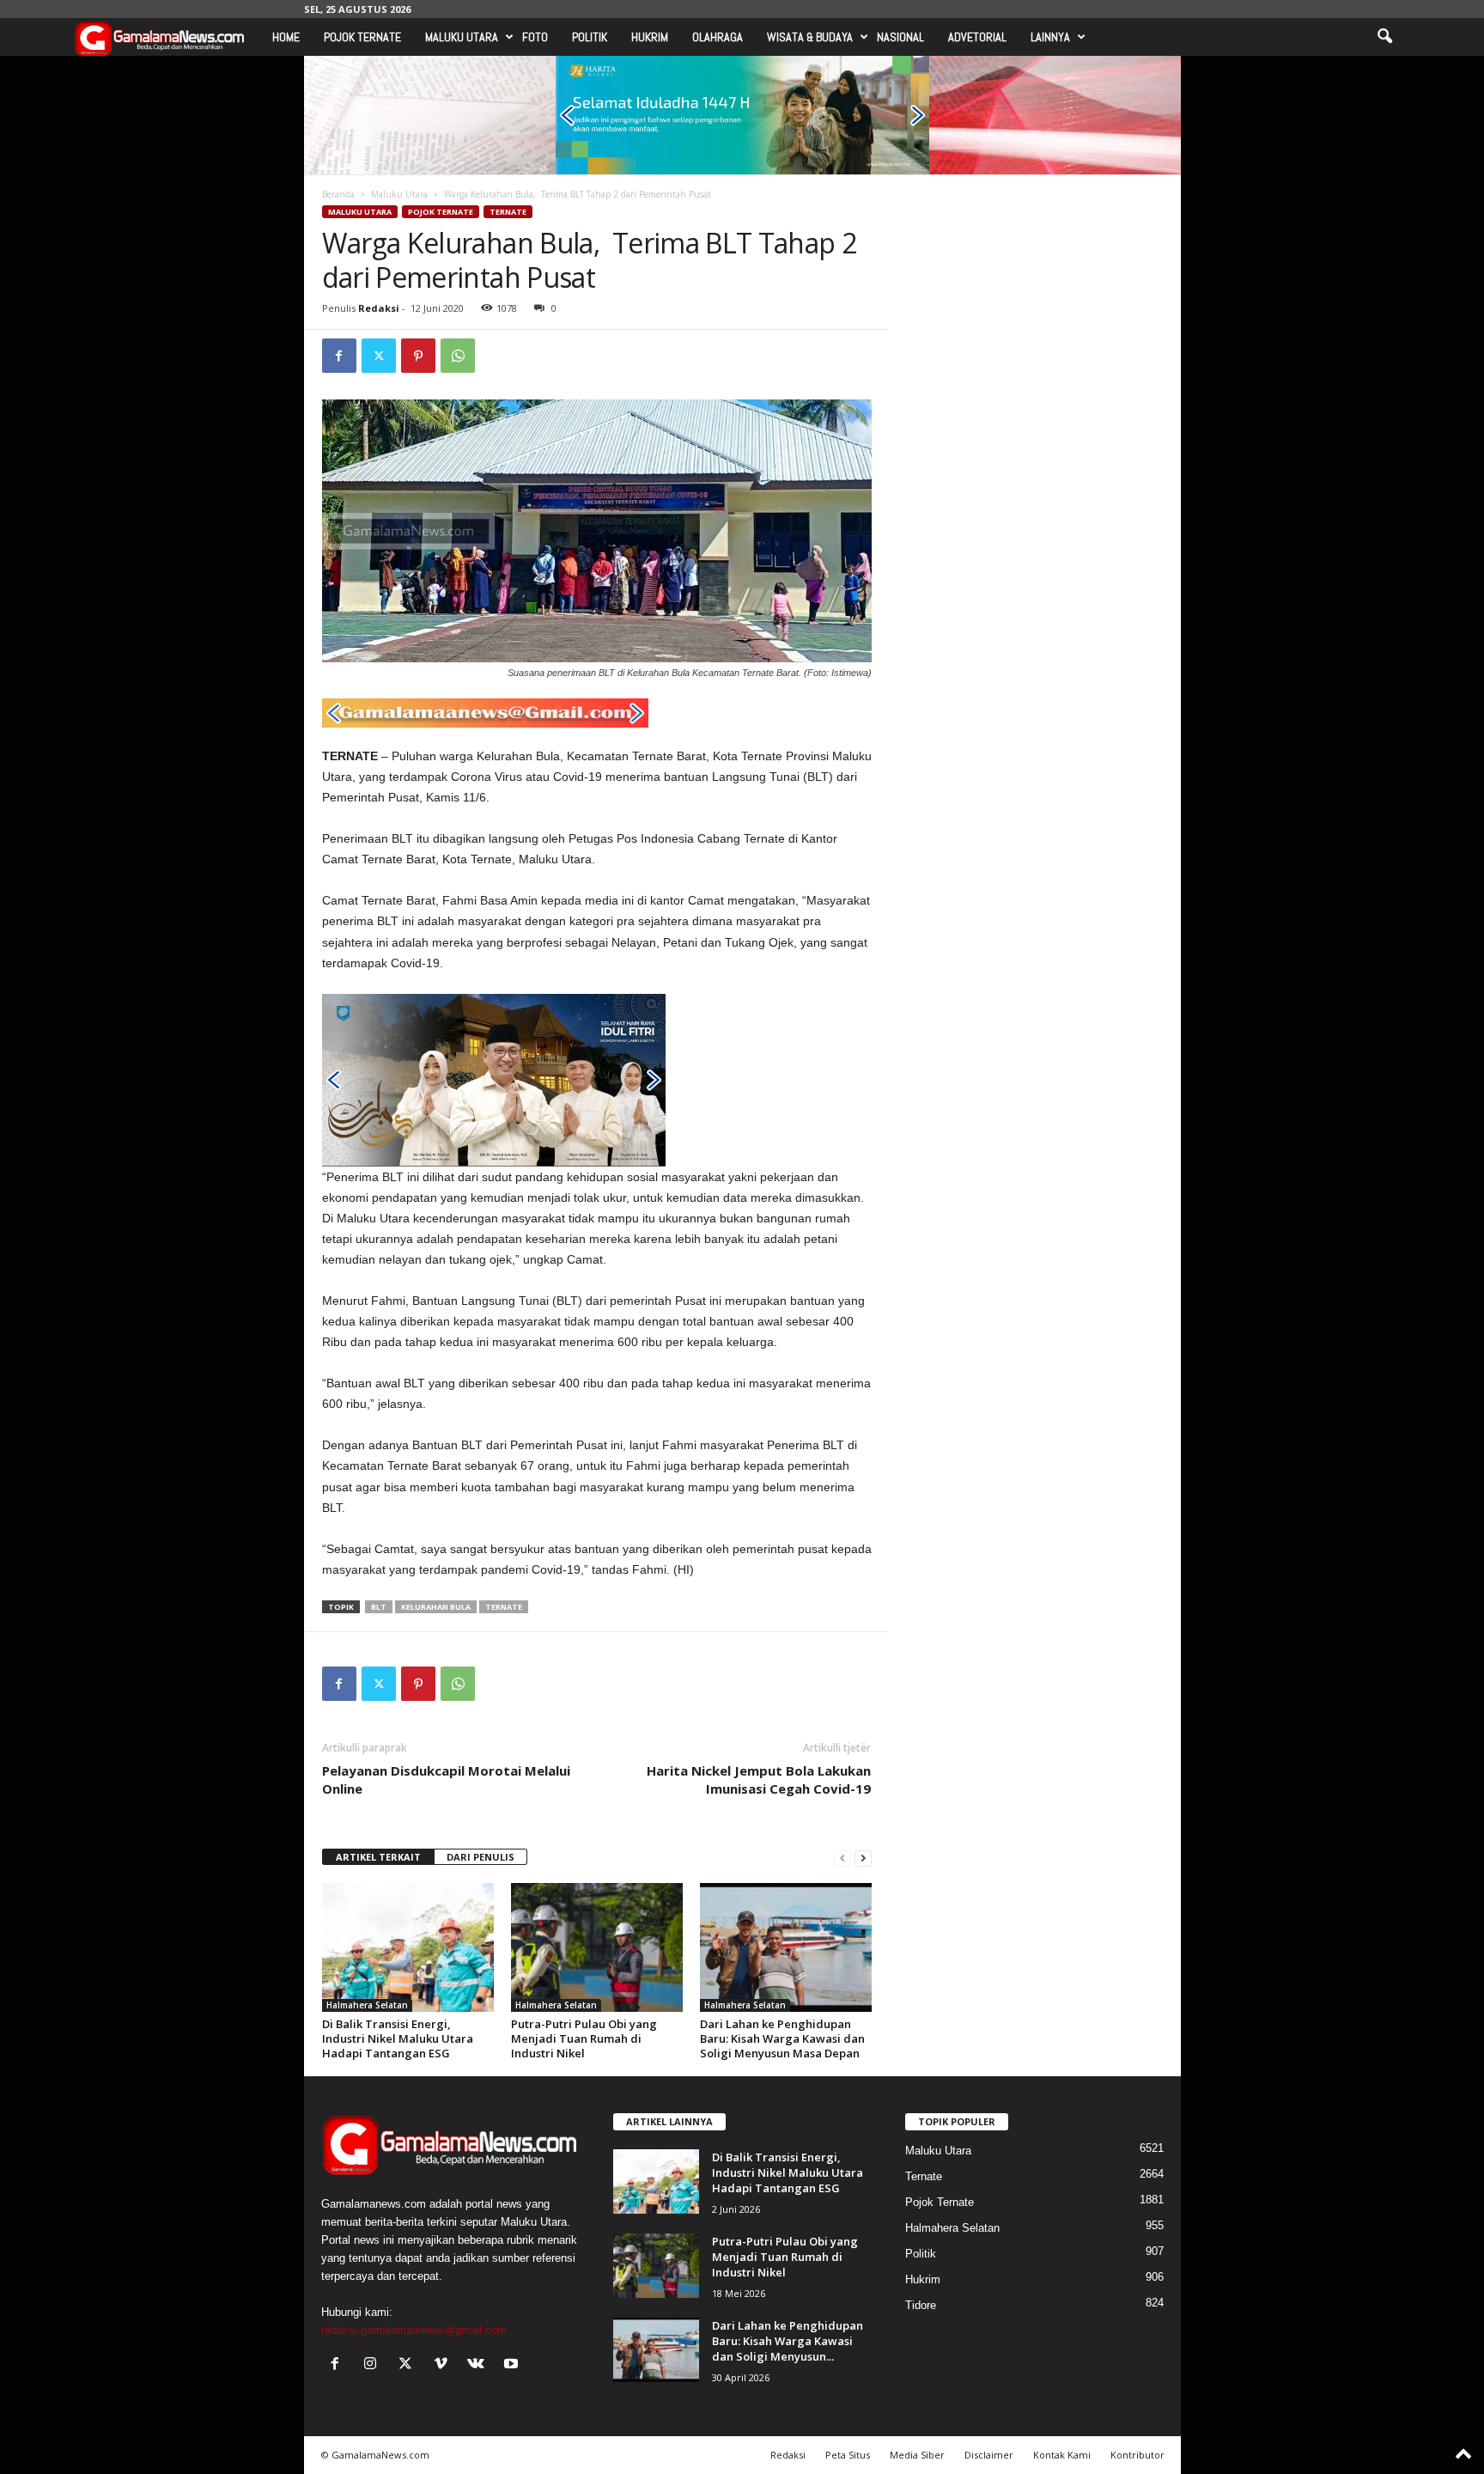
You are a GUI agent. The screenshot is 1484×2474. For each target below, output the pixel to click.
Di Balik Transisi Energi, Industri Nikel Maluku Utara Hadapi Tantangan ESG (398, 2038)
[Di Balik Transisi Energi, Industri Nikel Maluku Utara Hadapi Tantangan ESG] (408, 1947)
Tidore (921, 2305)
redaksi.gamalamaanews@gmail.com (414, 2330)
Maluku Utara (462, 37)
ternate (504, 1607)
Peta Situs (848, 2455)
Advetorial (977, 37)
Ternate (508, 212)
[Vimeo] (444, 2365)
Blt (379, 1607)
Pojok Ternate (362, 37)
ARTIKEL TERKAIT (378, 1857)
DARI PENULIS (480, 1857)
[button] (1384, 37)
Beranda (338, 194)
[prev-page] (842, 1858)
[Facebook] (339, 356)
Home (286, 37)
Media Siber (917, 2455)
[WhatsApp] (458, 356)
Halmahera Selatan (367, 2005)
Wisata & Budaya (810, 37)
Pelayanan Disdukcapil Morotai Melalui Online (446, 1779)
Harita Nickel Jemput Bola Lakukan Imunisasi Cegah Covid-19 (759, 1779)
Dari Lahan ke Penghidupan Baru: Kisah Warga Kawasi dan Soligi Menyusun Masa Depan (782, 2038)
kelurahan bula (436, 1607)
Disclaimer (989, 2455)
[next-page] (863, 1858)
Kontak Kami (1062, 2455)
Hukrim (650, 37)
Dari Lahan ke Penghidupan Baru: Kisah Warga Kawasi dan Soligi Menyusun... (788, 2341)
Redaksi (379, 308)
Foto (535, 37)
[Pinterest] (418, 356)
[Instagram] (374, 2365)
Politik (590, 37)
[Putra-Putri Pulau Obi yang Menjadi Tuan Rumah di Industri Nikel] (597, 1947)
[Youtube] (513, 2365)
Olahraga (718, 37)
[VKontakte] (480, 2365)
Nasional (900, 37)
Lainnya (1050, 37)
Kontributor (1137, 2455)
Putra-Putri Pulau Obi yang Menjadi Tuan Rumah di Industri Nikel (584, 2038)
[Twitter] (379, 356)
